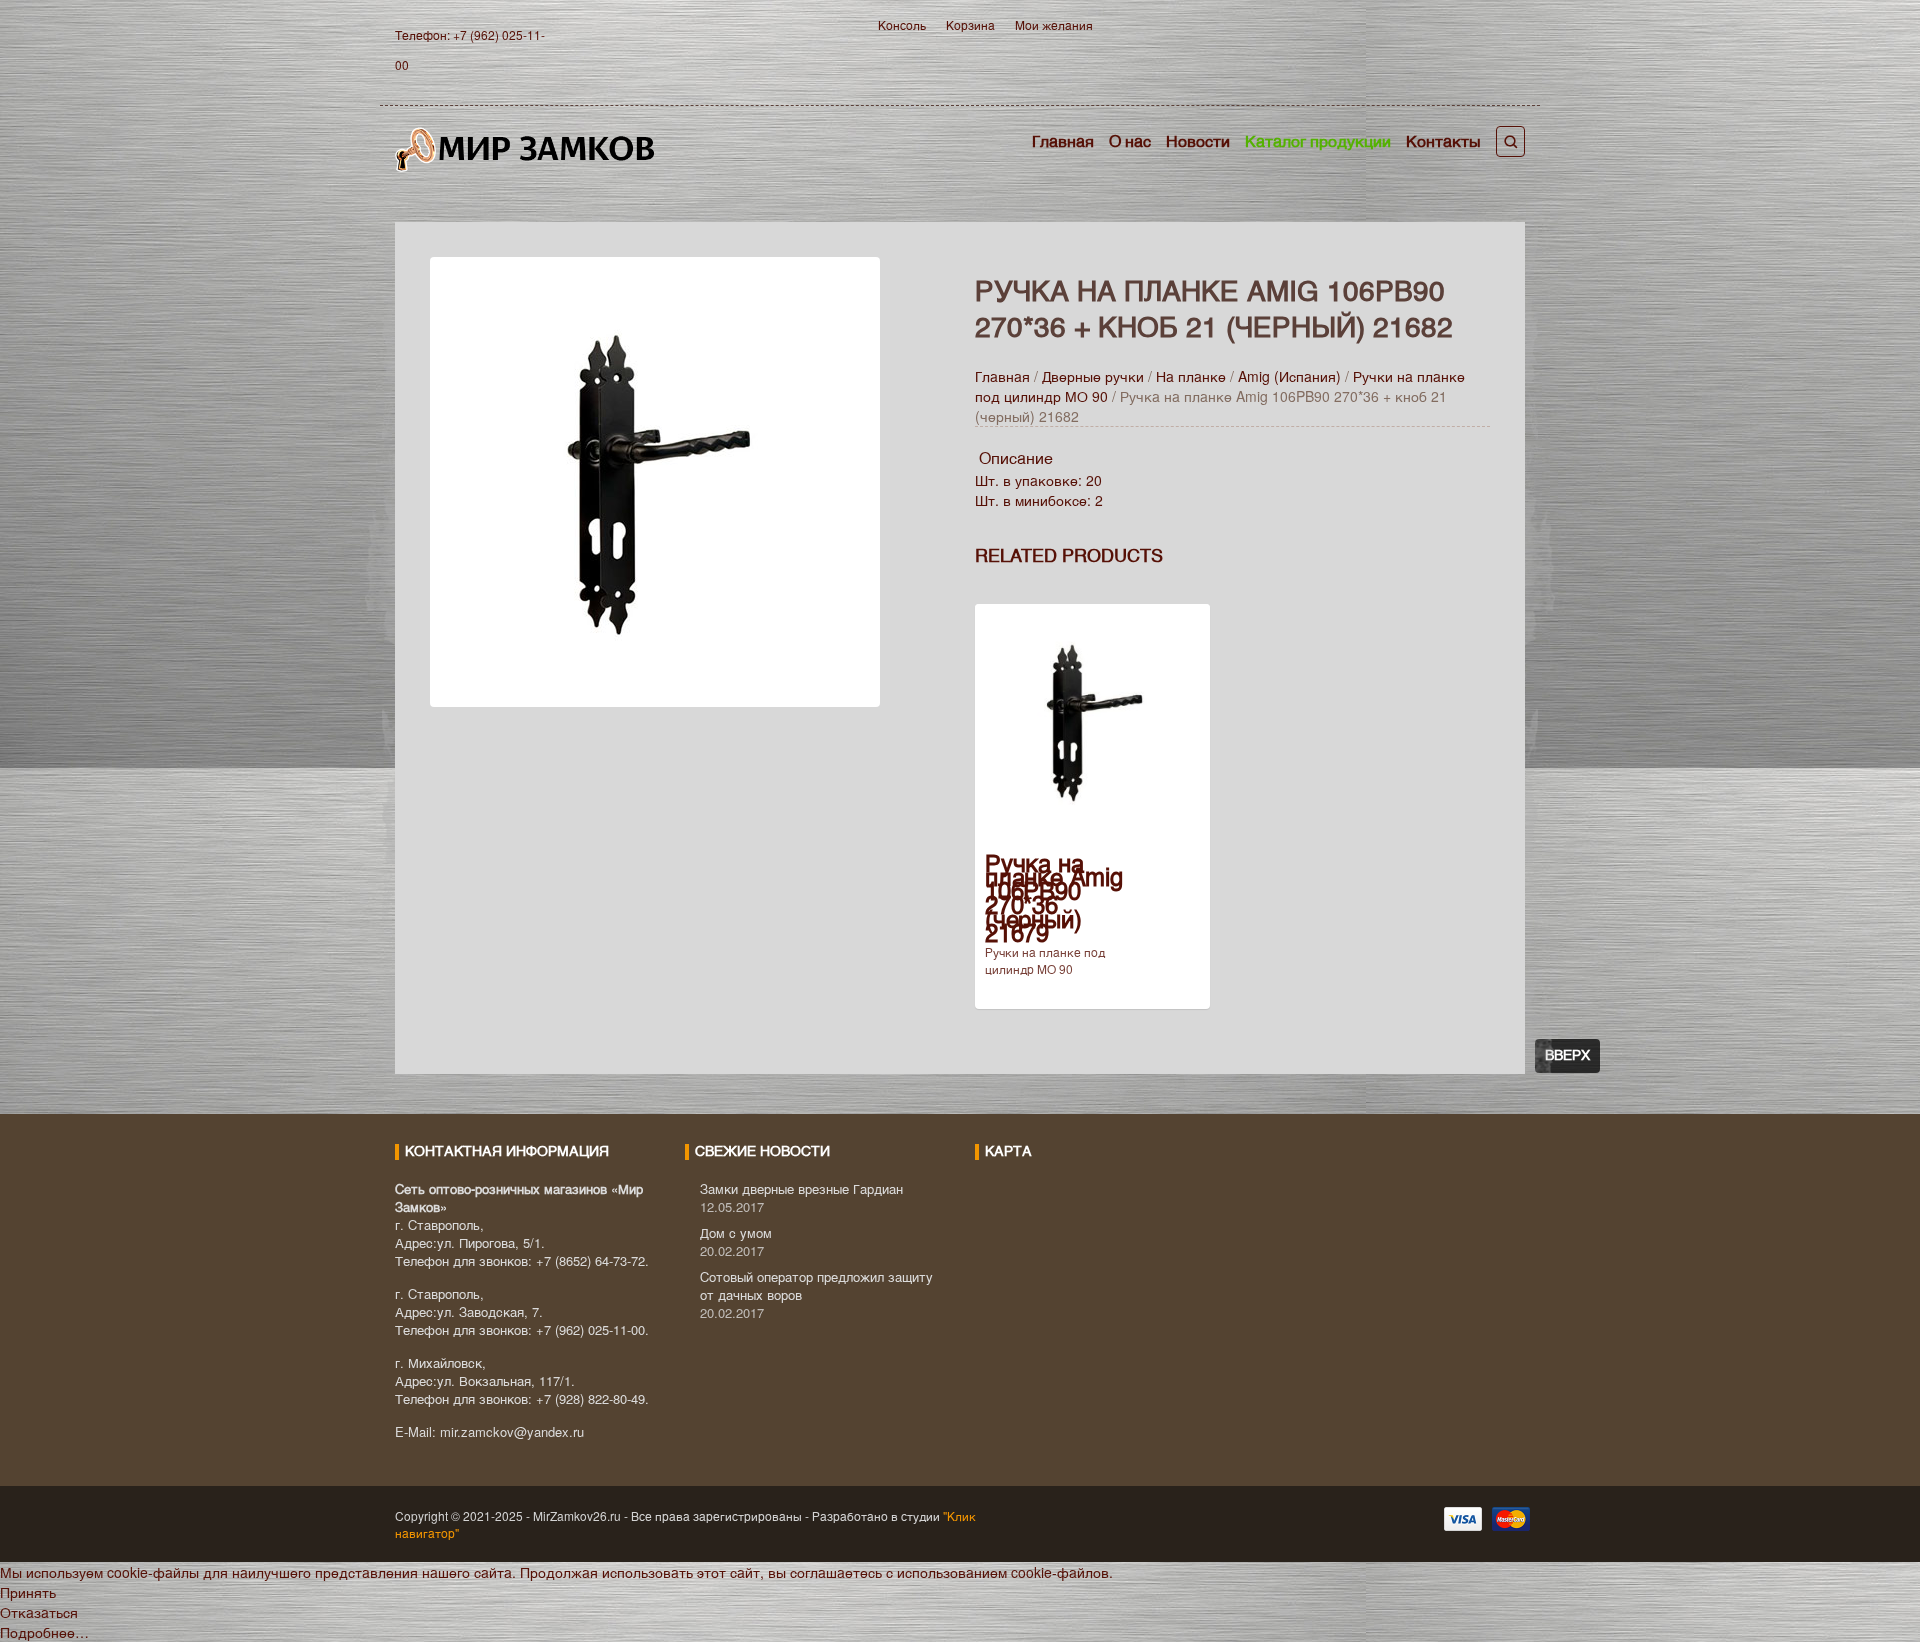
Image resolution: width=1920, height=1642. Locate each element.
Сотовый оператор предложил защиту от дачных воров (816, 1285)
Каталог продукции (1318, 140)
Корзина (970, 24)
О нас (1130, 140)
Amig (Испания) (1289, 376)
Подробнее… (44, 1632)
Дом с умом (736, 1232)
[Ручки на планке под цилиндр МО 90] (655, 479)
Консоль (902, 24)
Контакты (1443, 140)
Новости (1198, 140)
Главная (1063, 140)
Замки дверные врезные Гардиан (801, 1188)
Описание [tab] (1016, 457)
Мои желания (1054, 24)
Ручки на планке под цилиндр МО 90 (1045, 960)
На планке (1191, 376)
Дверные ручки (1093, 376)
